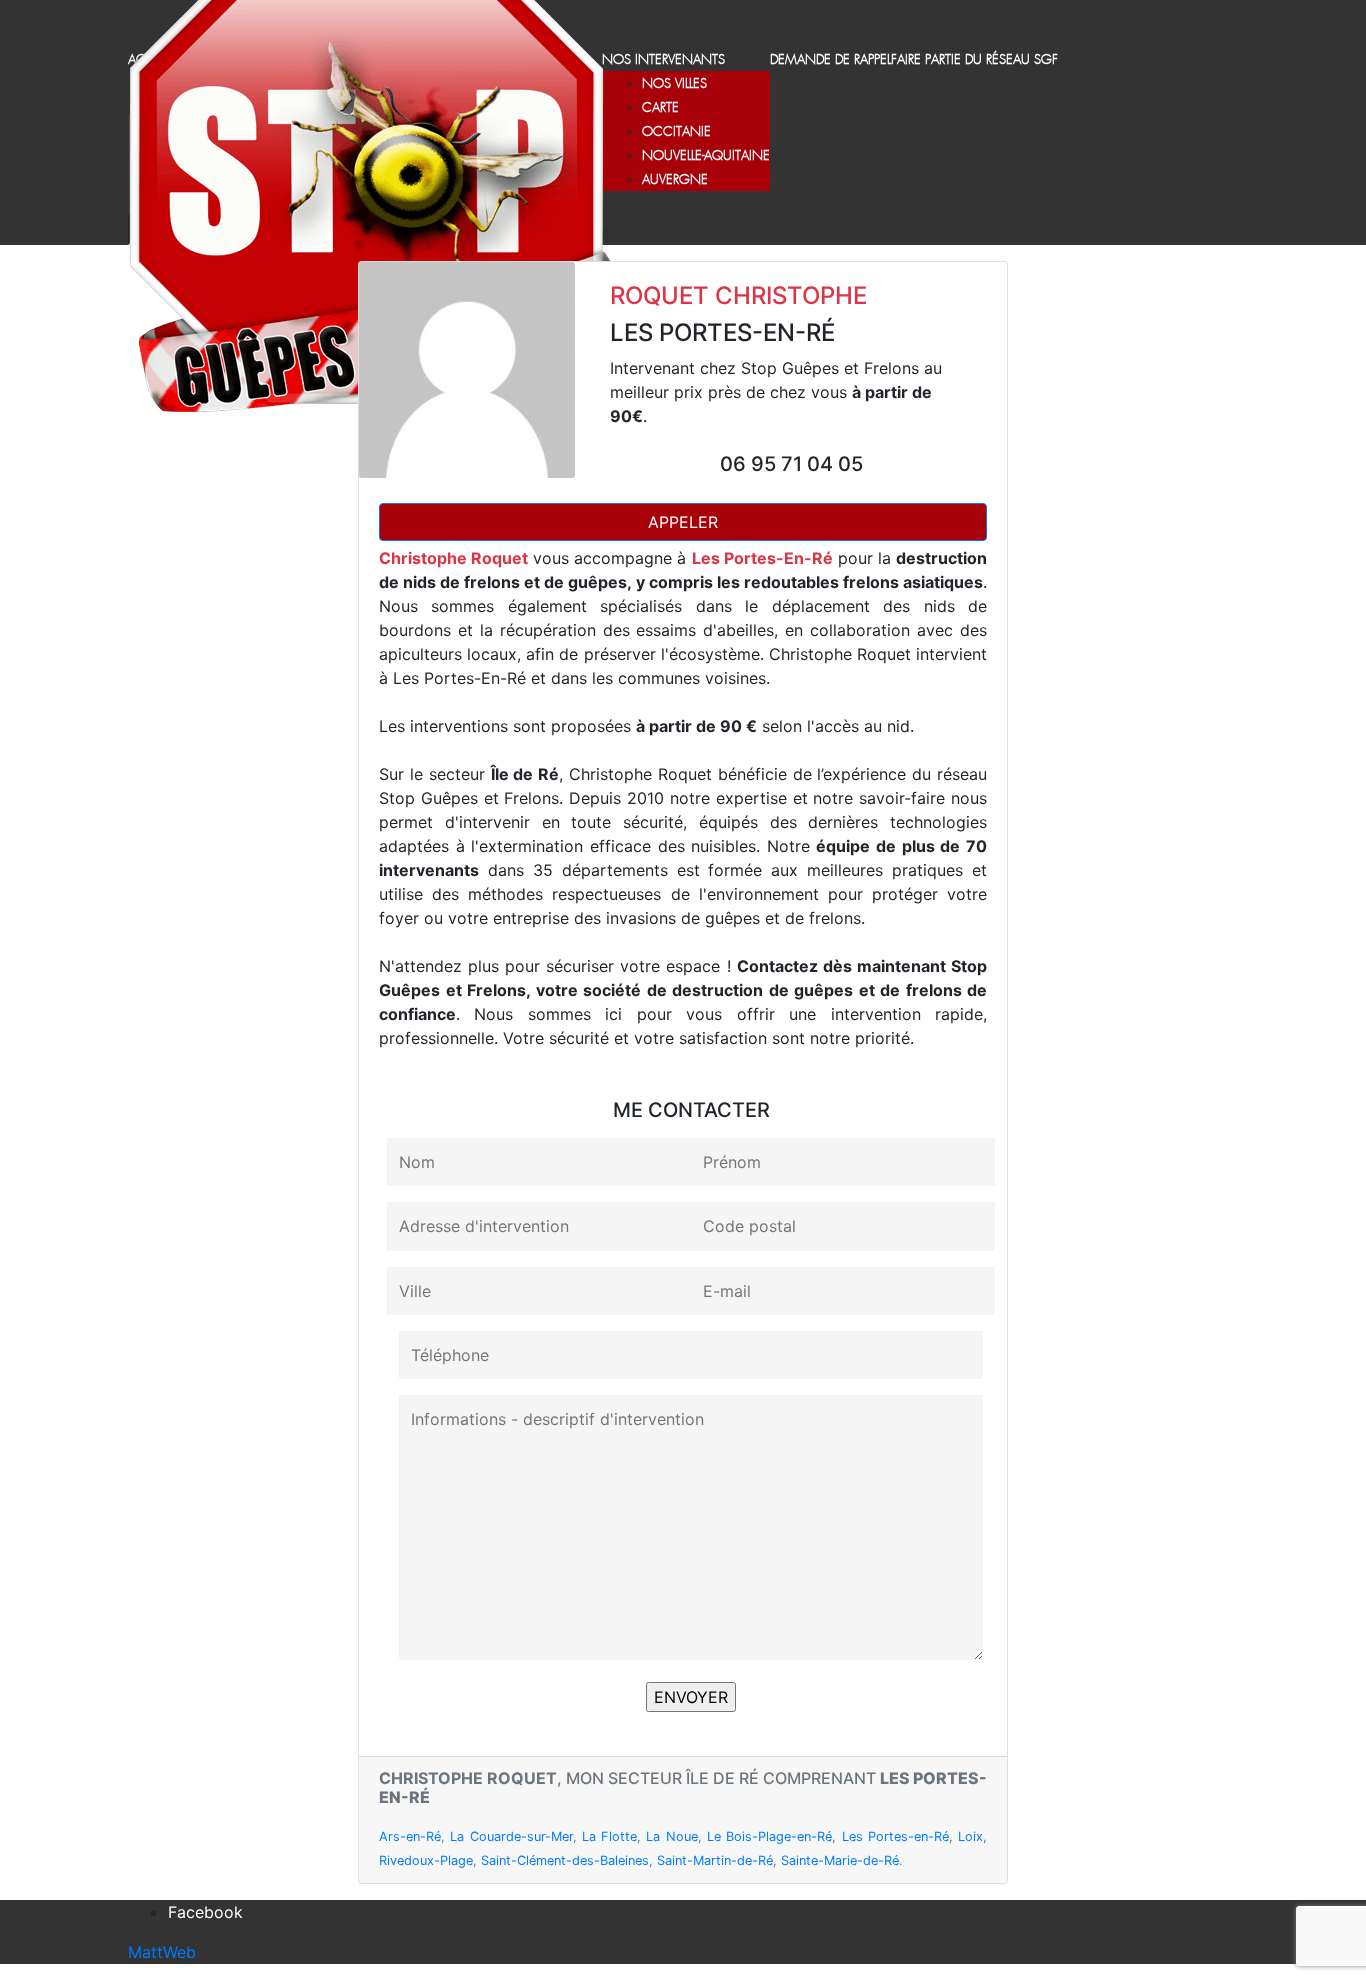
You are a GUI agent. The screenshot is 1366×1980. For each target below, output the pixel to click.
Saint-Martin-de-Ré (715, 1860)
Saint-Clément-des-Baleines (565, 1860)
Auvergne (675, 180)
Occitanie (676, 132)
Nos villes (674, 84)
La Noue (671, 1836)
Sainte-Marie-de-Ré (840, 1860)
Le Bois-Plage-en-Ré (769, 1836)
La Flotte (609, 1836)
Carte (660, 108)
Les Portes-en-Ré (895, 1836)
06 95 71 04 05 (791, 464)
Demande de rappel (830, 60)
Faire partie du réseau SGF (974, 60)
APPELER (683, 522)
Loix (970, 1836)
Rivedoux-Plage (426, 1860)
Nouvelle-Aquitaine (706, 156)
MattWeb (162, 1952)
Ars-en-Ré (410, 1836)
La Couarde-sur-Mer (511, 1836)
